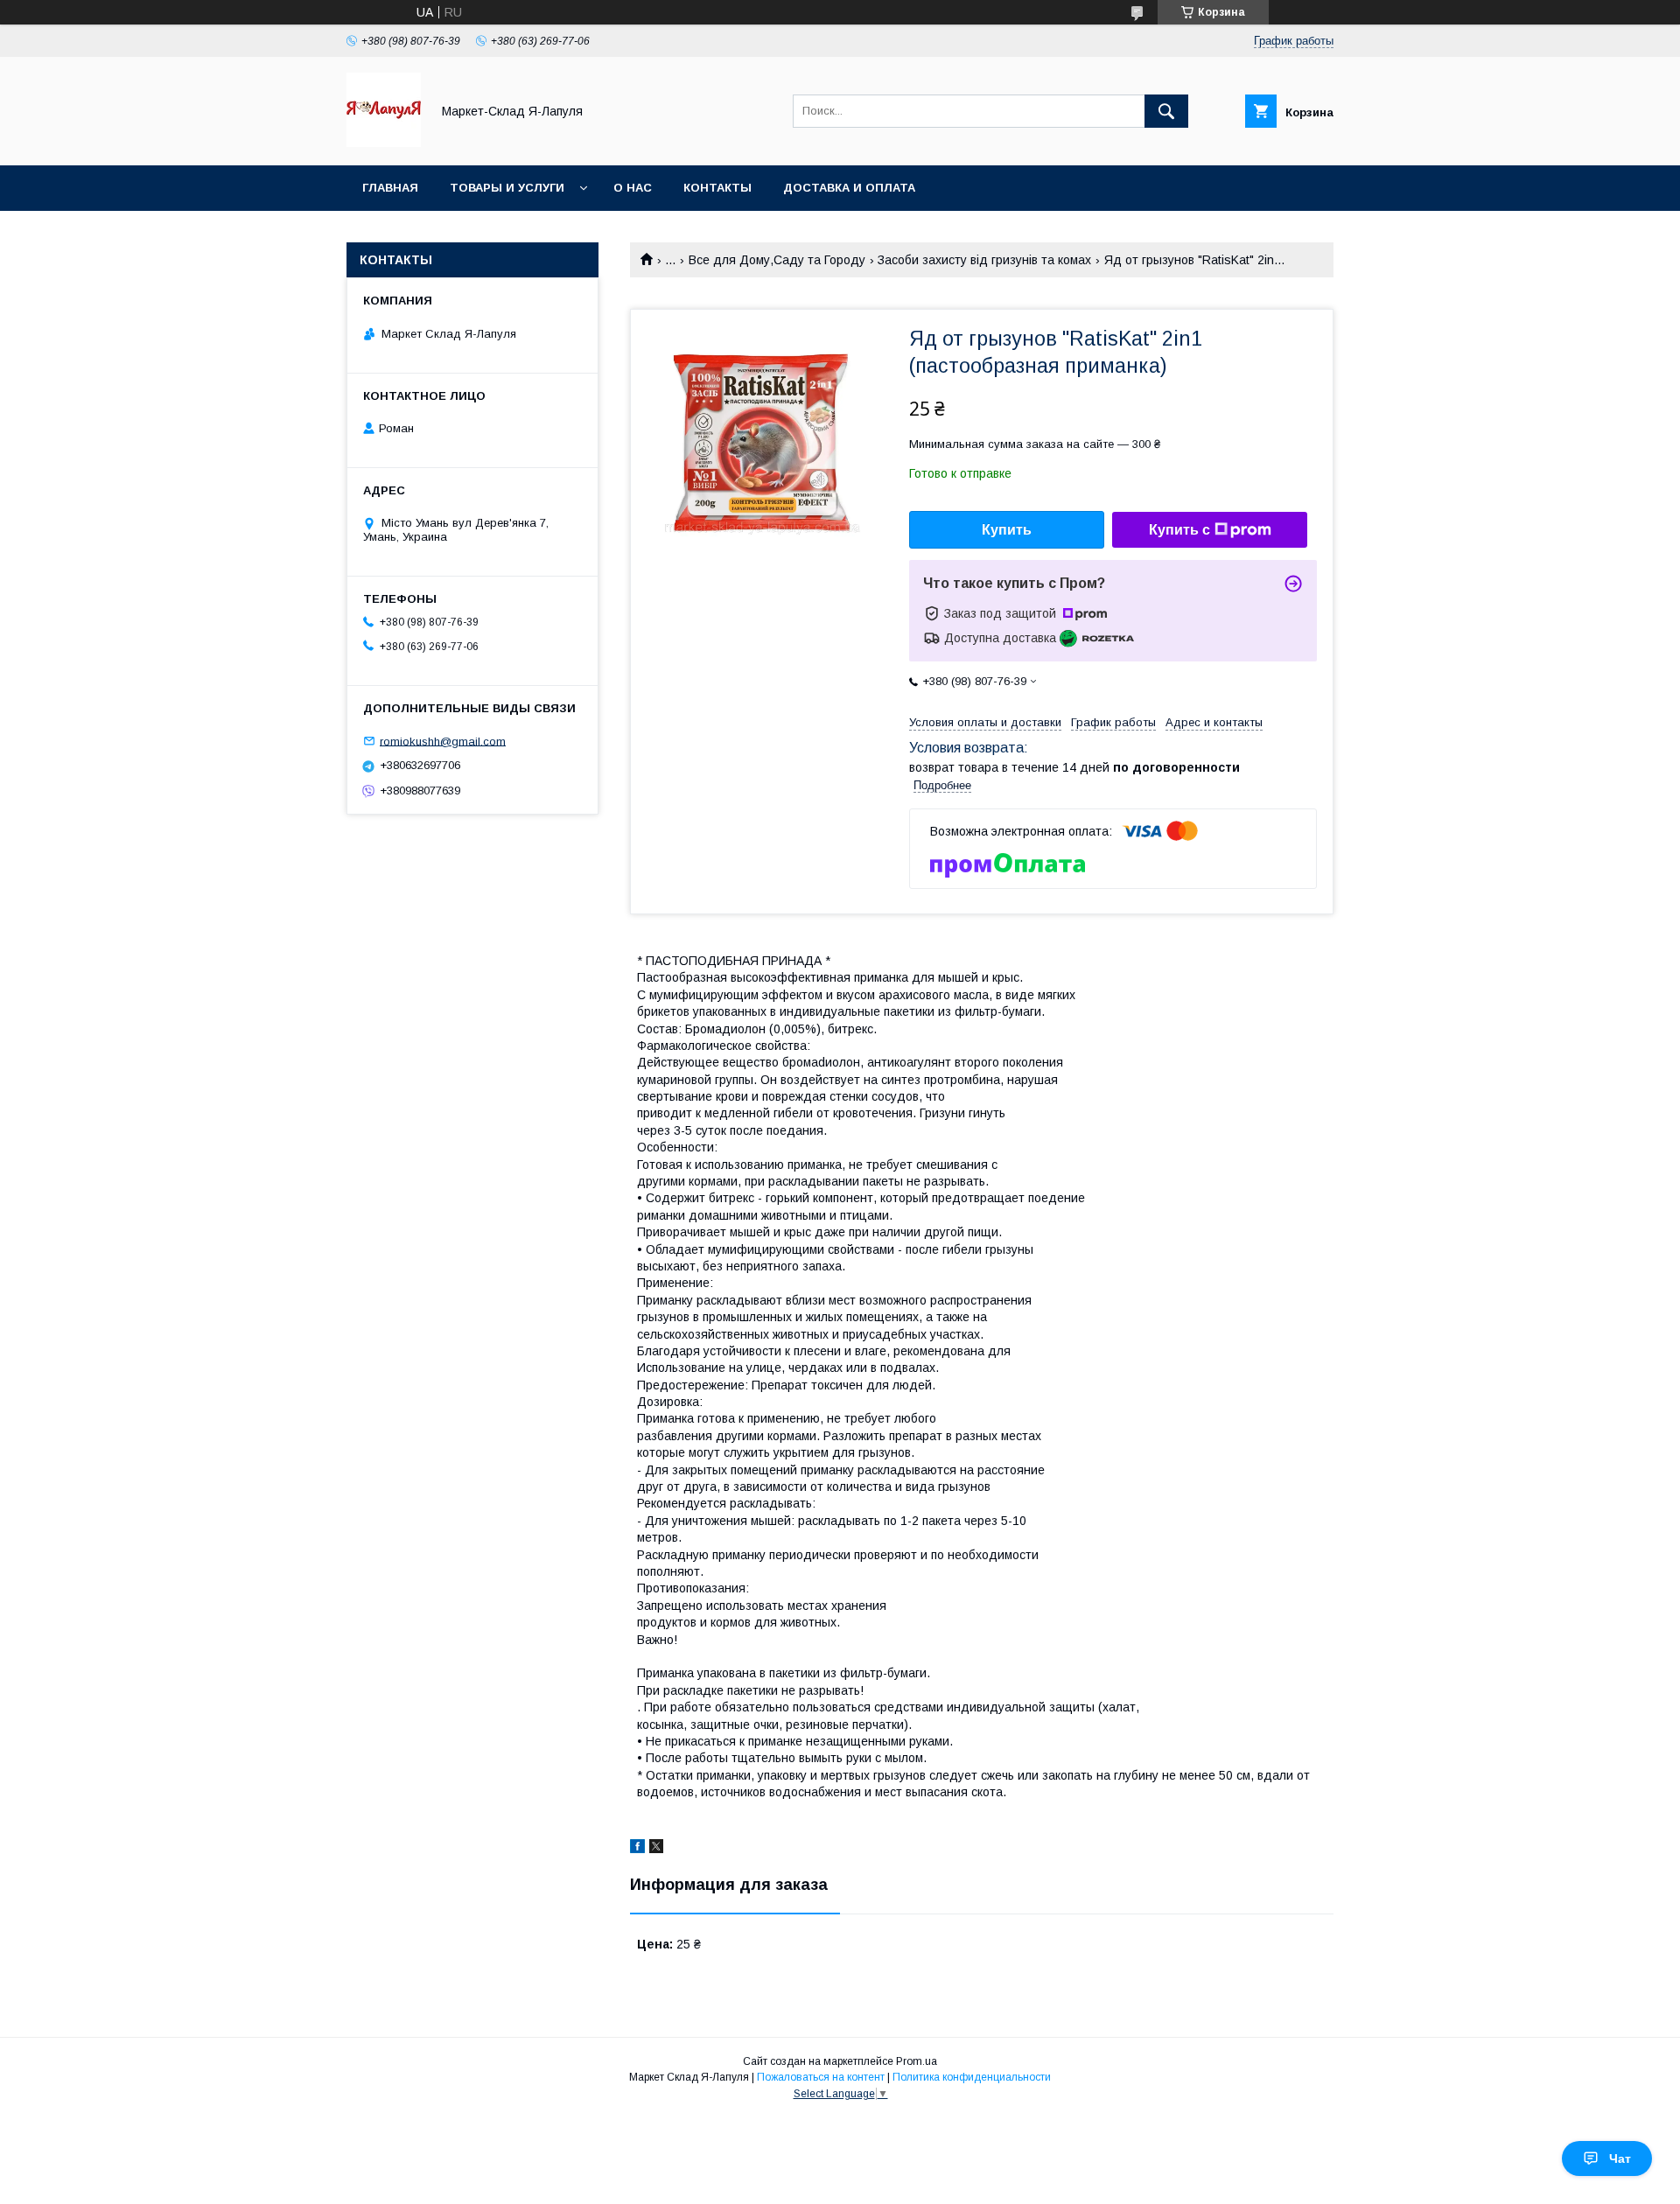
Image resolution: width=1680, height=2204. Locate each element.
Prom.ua (917, 2061)
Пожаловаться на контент (821, 2077)
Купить (1007, 530)
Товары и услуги (507, 188)
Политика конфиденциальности (972, 2077)
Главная (390, 188)
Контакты (717, 188)
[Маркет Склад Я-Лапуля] (384, 143)
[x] (656, 1849)
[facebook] (637, 1849)
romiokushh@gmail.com (443, 741)
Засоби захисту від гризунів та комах (984, 260)
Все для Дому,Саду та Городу (777, 260)
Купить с (1179, 530)
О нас (633, 188)
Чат (1620, 2159)
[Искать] (1166, 111)
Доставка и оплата (849, 188)
